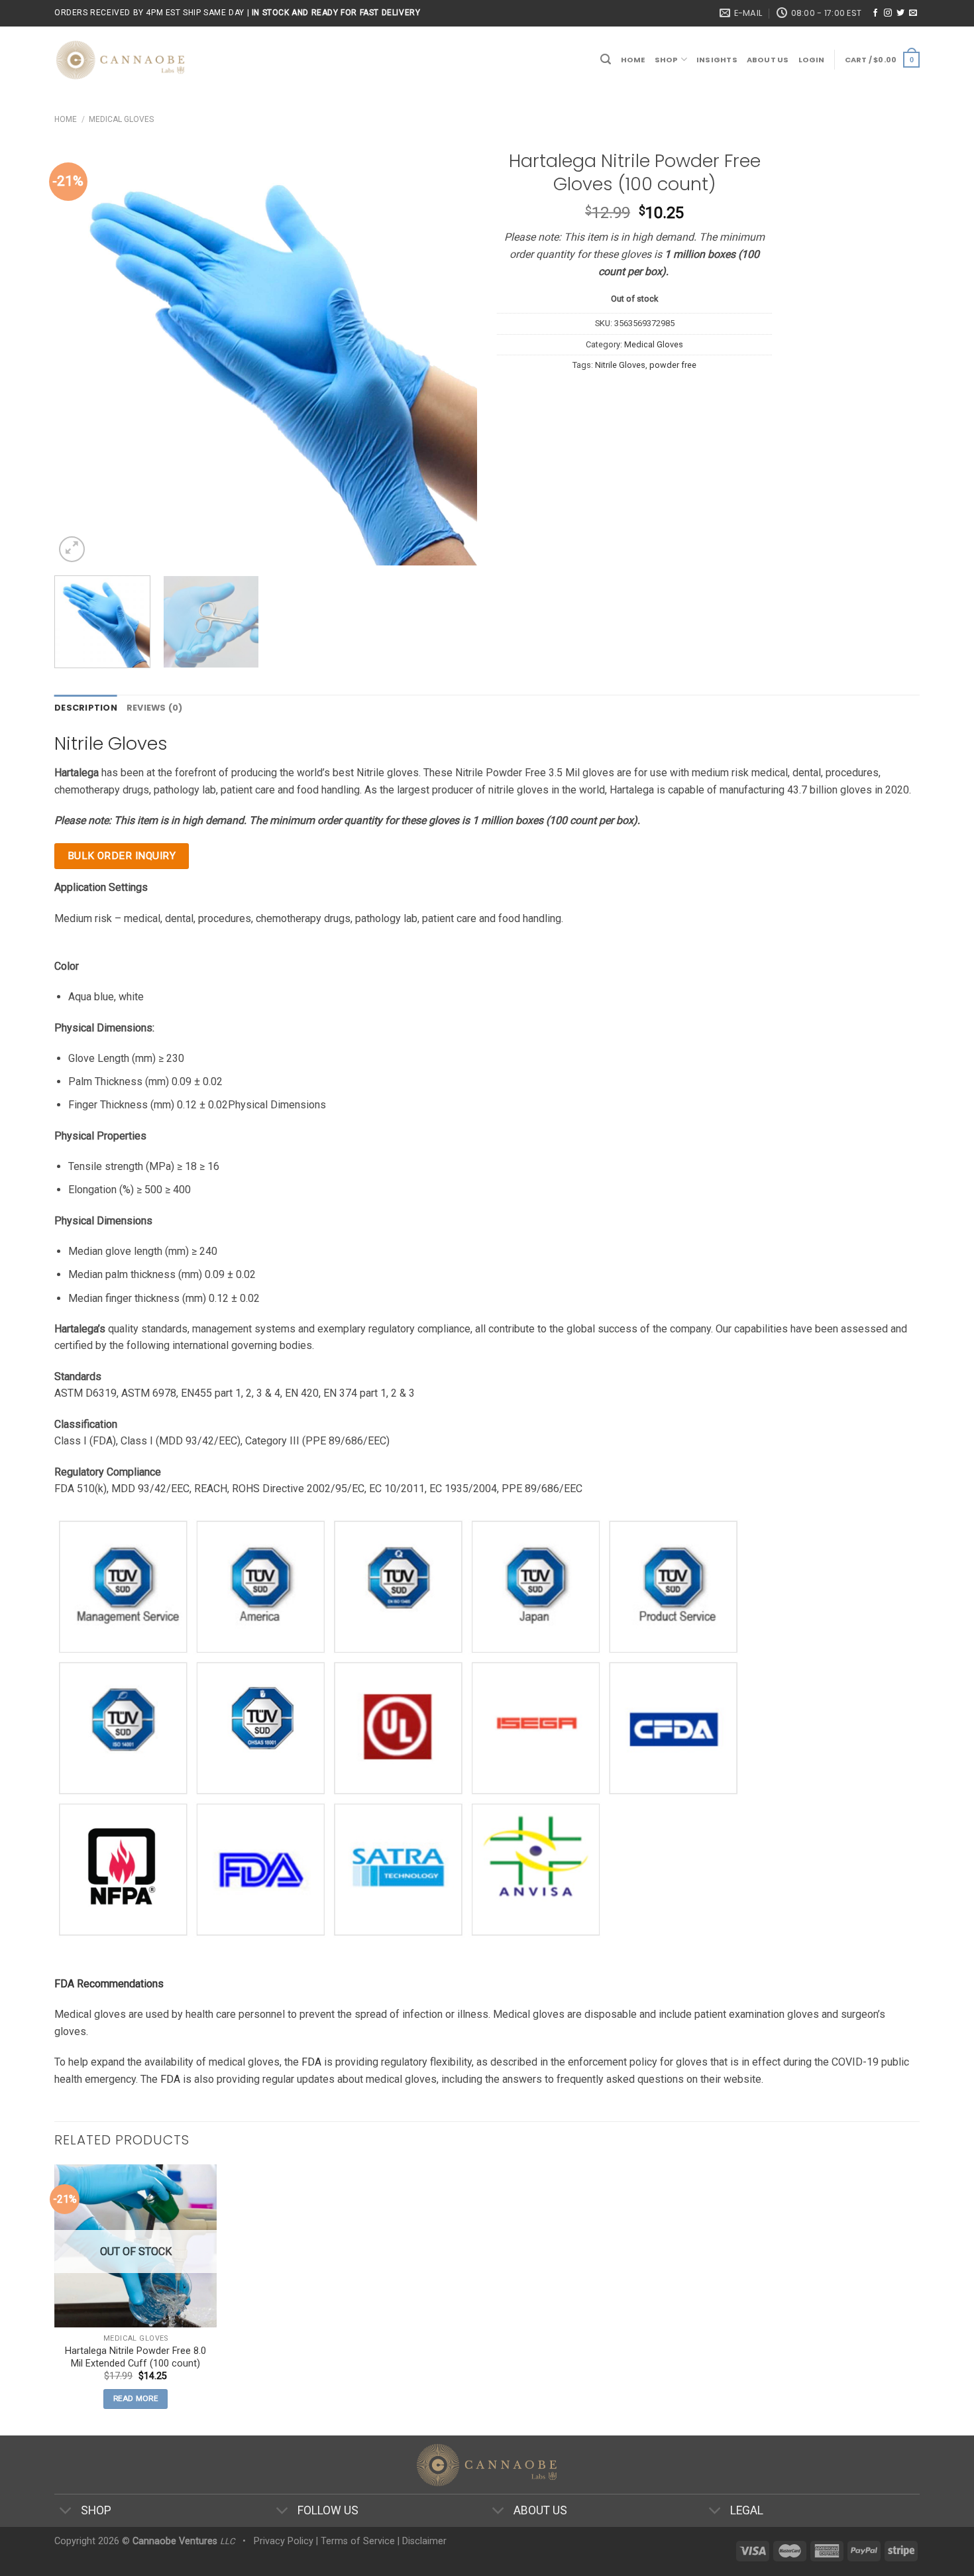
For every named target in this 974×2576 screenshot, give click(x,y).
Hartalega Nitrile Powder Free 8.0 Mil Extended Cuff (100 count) (135, 2357)
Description (86, 708)
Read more (135, 2398)
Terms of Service (358, 2541)
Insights (717, 60)
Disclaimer (424, 2541)
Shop (667, 60)
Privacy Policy (284, 2541)
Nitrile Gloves (620, 365)
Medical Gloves (121, 119)
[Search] (606, 59)
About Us (768, 60)
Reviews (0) (155, 708)
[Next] (452, 354)
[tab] (86, 708)
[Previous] (80, 354)
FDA (311, 2062)
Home (633, 60)
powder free (673, 365)
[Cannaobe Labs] (121, 60)
